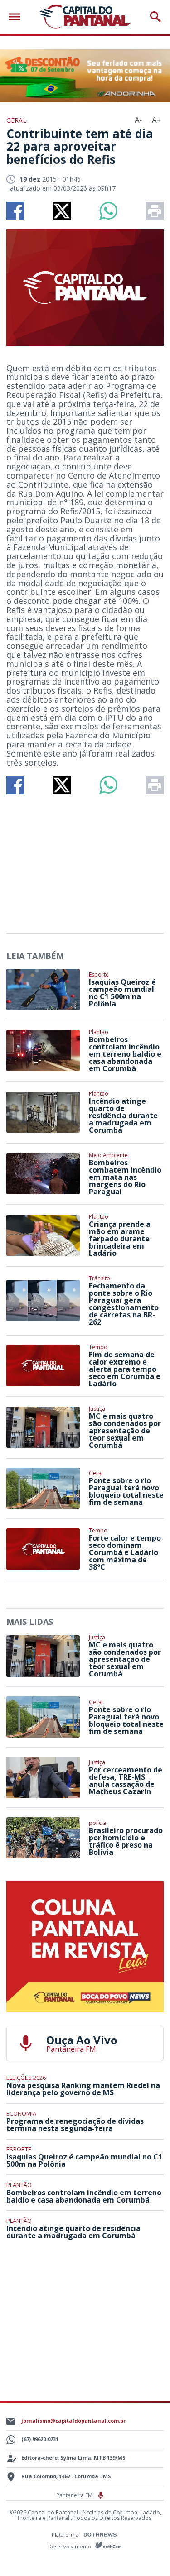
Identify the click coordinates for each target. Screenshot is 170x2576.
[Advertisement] (85, 860)
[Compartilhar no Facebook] (15, 211)
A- (138, 120)
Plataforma (66, 2535)
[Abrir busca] (155, 17)
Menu (17, 17)
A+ (156, 120)
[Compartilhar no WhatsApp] (108, 211)
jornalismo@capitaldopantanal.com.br (73, 2420)
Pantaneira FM (75, 2495)
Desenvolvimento (70, 2546)
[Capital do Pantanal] (85, 17)
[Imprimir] (155, 211)
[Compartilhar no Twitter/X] (62, 211)
